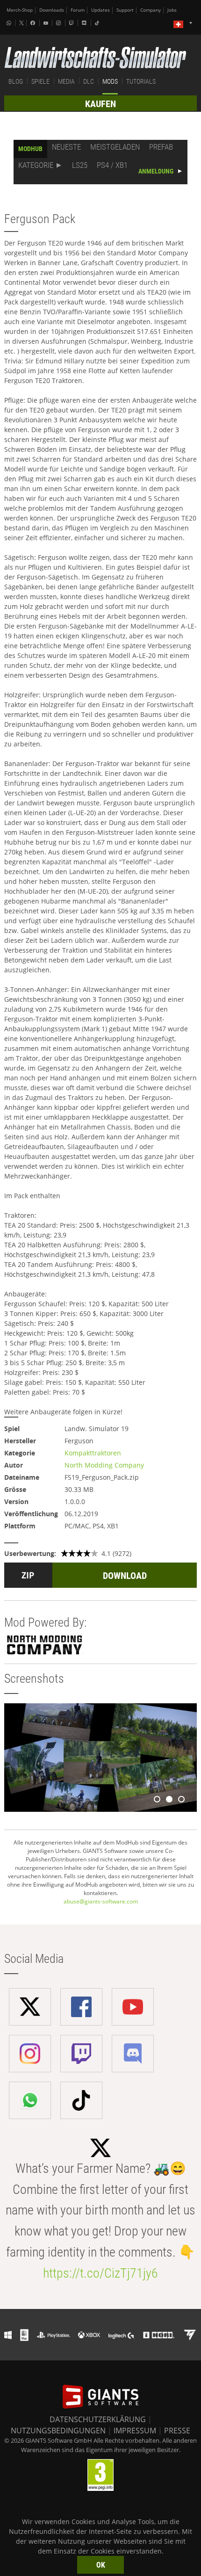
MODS (110, 81)
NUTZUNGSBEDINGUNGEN (58, 2431)
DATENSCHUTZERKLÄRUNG (98, 2419)
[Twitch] (72, 23)
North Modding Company (104, 1465)
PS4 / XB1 (112, 165)
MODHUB (30, 149)
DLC (89, 81)
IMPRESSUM (135, 2431)
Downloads (52, 10)
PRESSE (177, 2431)
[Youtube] (47, 23)
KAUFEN (100, 104)
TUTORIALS (141, 81)
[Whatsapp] (10, 23)
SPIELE (40, 81)
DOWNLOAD (125, 1576)
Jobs (172, 10)
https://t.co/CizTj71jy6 (100, 2273)
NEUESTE (66, 147)
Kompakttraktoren (93, 1453)
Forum (78, 10)
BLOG (16, 81)
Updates (100, 10)
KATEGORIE (36, 165)
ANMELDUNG (156, 171)
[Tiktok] (98, 23)
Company (151, 10)
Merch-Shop (20, 10)
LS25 (80, 165)
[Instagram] (59, 23)
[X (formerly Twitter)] (22, 23)
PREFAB (161, 147)
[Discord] (85, 23)
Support (125, 10)
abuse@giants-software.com (101, 1901)
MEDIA (66, 81)
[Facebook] (34, 23)
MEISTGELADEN (115, 147)
